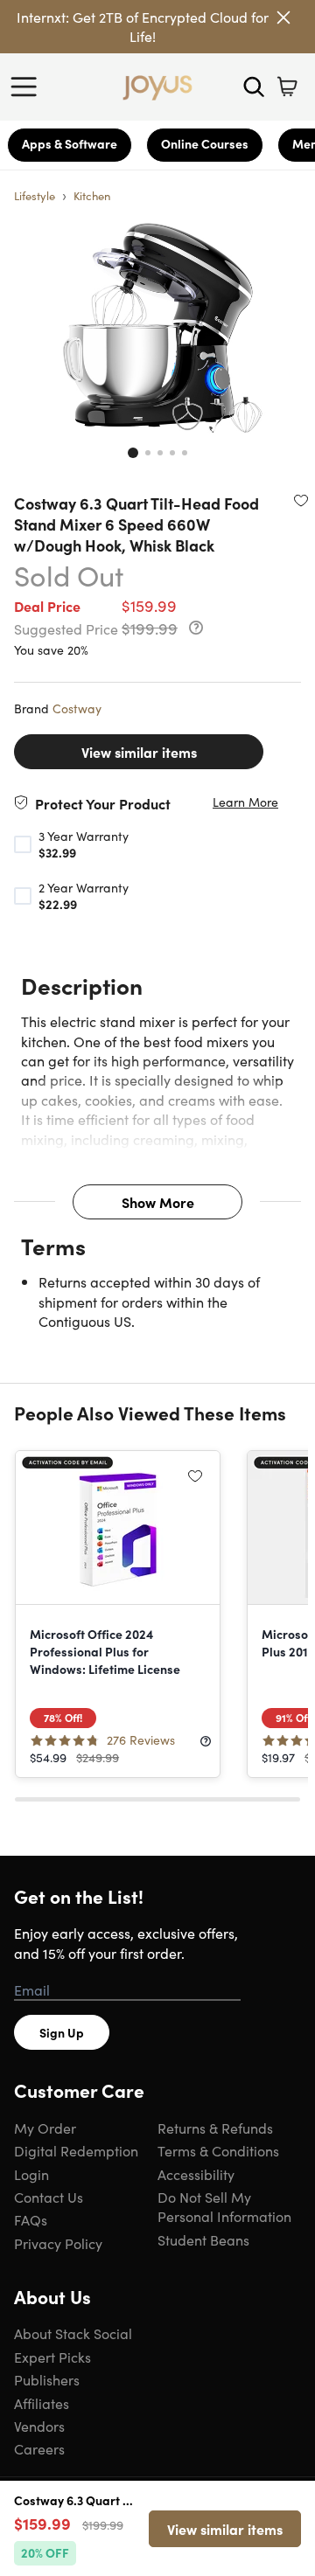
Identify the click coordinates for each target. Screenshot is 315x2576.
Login (31, 2174)
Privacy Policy (58, 2243)
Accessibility (196, 2174)
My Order (45, 2128)
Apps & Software (70, 143)
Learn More (245, 802)
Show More (158, 1202)
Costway (77, 708)
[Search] (254, 87)
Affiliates (42, 2403)
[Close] (283, 17)
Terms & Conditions (218, 2150)
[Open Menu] (28, 87)
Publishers (47, 2379)
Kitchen (92, 195)
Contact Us (49, 2197)
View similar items (139, 752)
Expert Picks (52, 2357)
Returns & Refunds (215, 2128)
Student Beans (203, 2239)
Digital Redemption (76, 2150)
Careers (39, 2448)
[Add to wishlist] (301, 500)
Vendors (39, 2426)
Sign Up (62, 2032)
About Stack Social (73, 2333)
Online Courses (205, 143)
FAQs (31, 2219)
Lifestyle (35, 195)
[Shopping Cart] (287, 87)
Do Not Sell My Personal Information (224, 2206)
